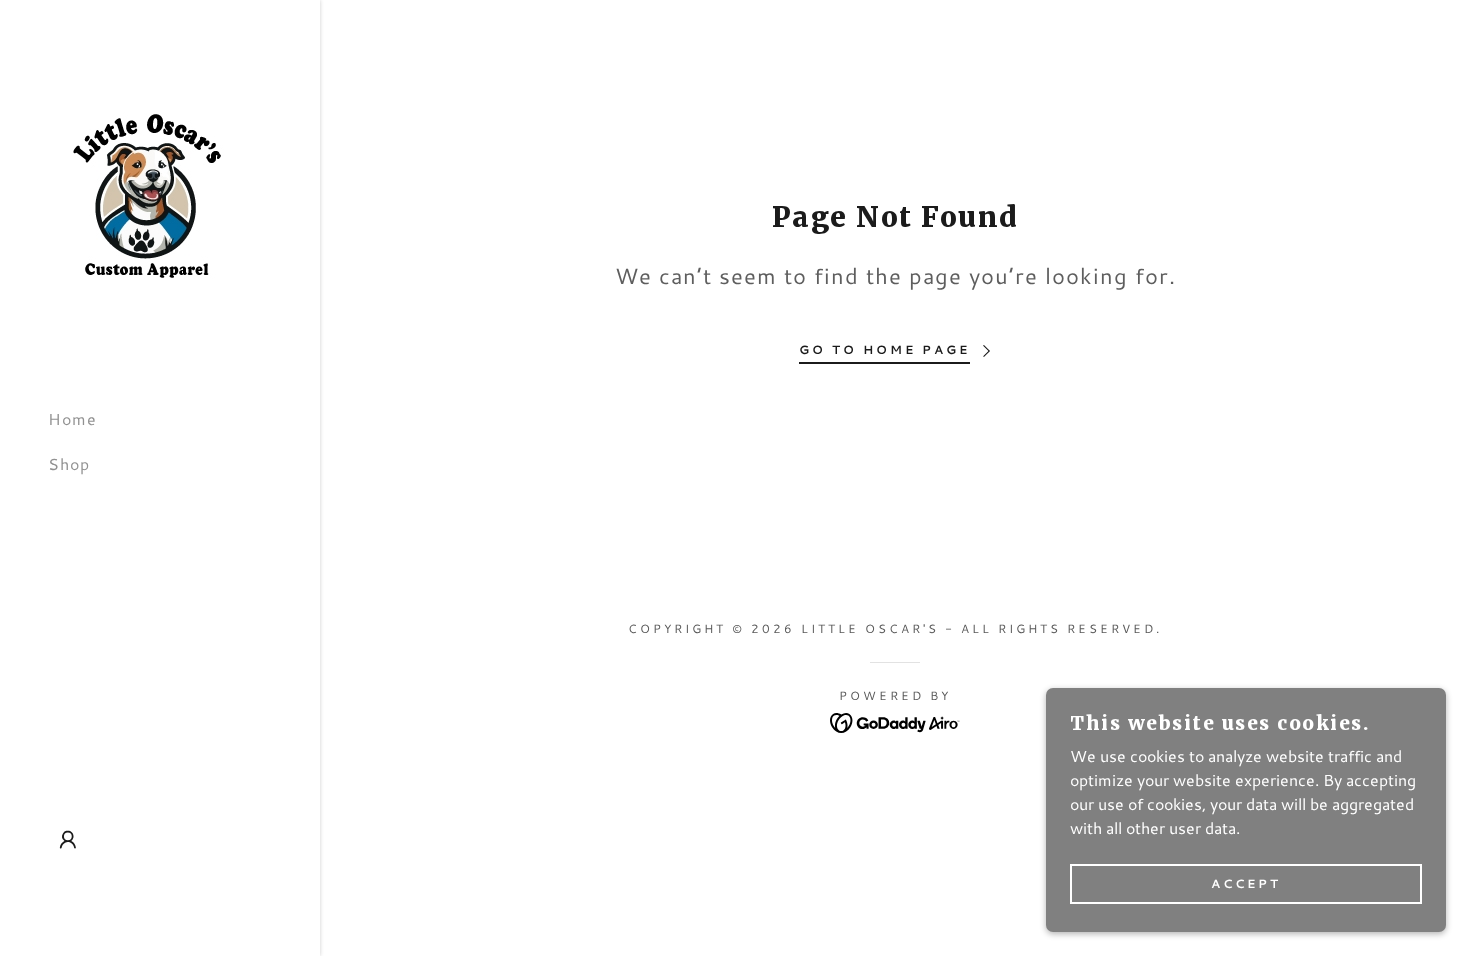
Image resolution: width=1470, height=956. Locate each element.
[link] (148, 193)
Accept (1246, 884)
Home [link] (72, 418)
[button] (68, 840)
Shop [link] (69, 463)
